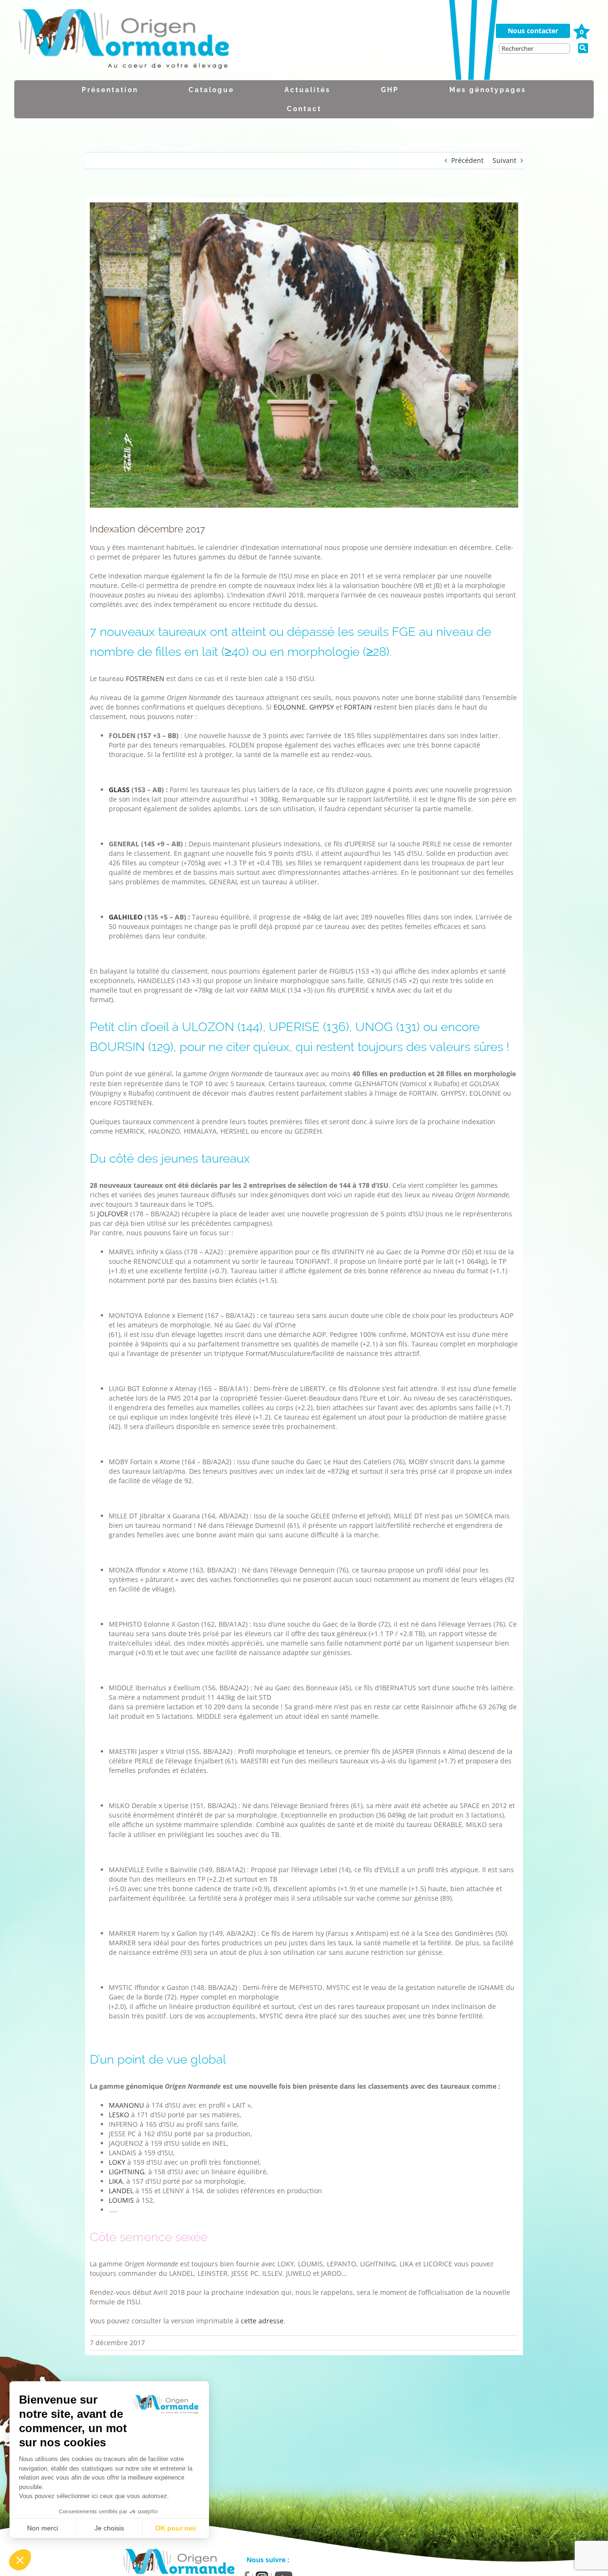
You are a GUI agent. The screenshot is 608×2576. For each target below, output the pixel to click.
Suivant (504, 160)
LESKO (119, 2115)
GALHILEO (126, 917)
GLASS (119, 790)
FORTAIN (358, 707)
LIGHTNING (127, 2172)
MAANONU (126, 2105)
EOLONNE (290, 707)
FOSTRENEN (145, 678)
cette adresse (262, 2321)
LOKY (117, 2162)
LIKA (116, 2181)
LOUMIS (121, 2200)
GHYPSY (322, 707)
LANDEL (121, 2191)
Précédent (467, 160)
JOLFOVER (113, 1214)
